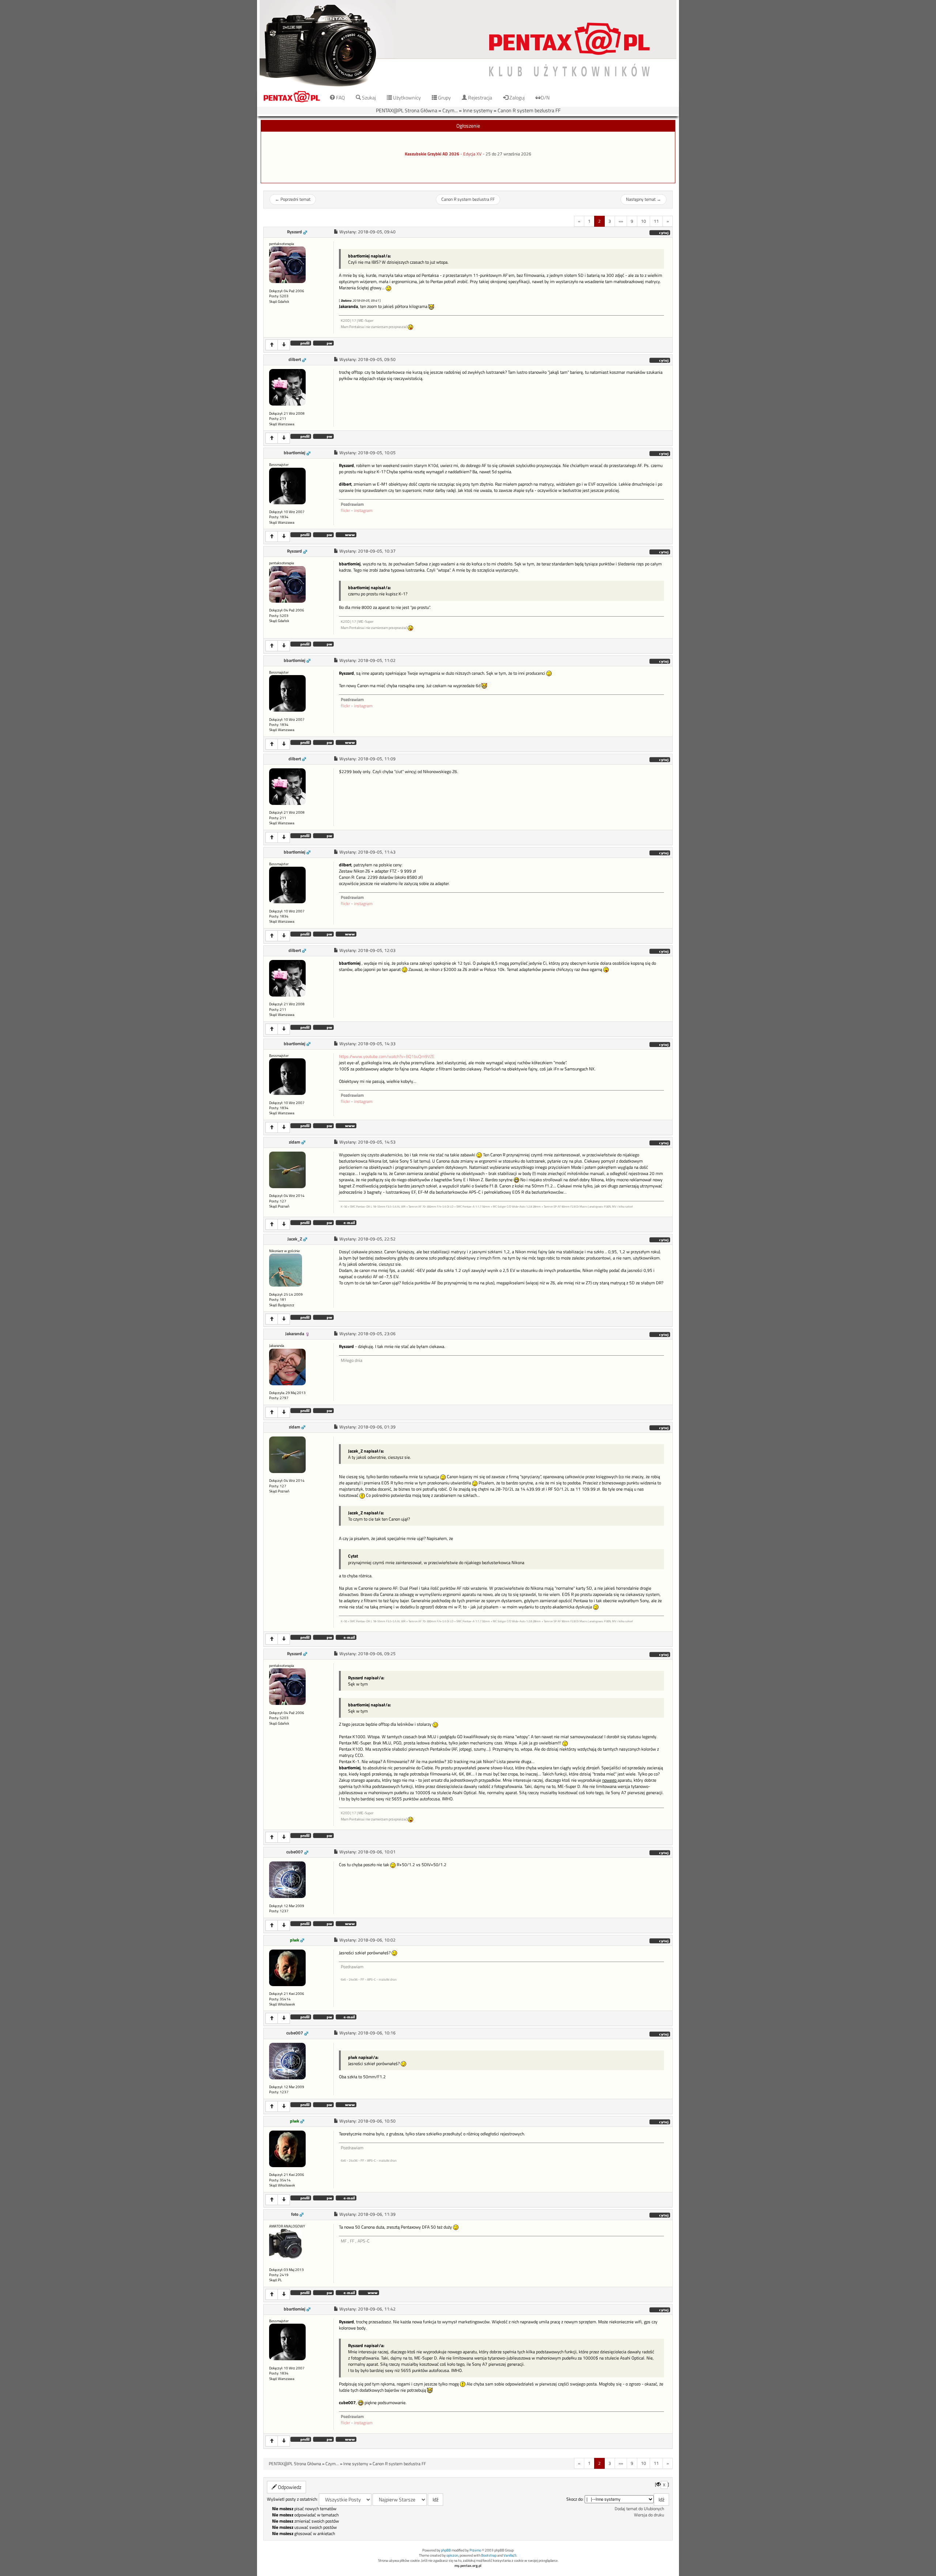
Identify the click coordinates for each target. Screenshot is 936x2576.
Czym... (450, 110)
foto (295, 2214)
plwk (295, 1940)
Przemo (475, 2550)
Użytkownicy (406, 97)
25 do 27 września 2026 (508, 154)
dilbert (295, 359)
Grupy (444, 97)
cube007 (295, 1852)
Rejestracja (480, 97)
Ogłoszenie (468, 126)
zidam (295, 1142)
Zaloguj (516, 97)
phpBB (446, 2550)
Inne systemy (478, 110)
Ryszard (295, 232)
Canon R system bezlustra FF (529, 110)
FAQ (340, 97)
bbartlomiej (295, 453)
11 (656, 221)
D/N (545, 97)
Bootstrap (489, 2555)
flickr (345, 511)
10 (643, 221)
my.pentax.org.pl (468, 2566)
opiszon (452, 2555)
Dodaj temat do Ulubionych (639, 2509)
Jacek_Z (295, 1239)
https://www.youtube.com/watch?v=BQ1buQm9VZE (387, 1057)
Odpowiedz (289, 2487)
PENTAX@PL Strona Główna (407, 110)
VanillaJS (510, 2555)
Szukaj (368, 97)
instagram (363, 511)
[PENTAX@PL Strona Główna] (468, 44)
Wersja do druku (649, 2515)
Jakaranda (295, 1334)
